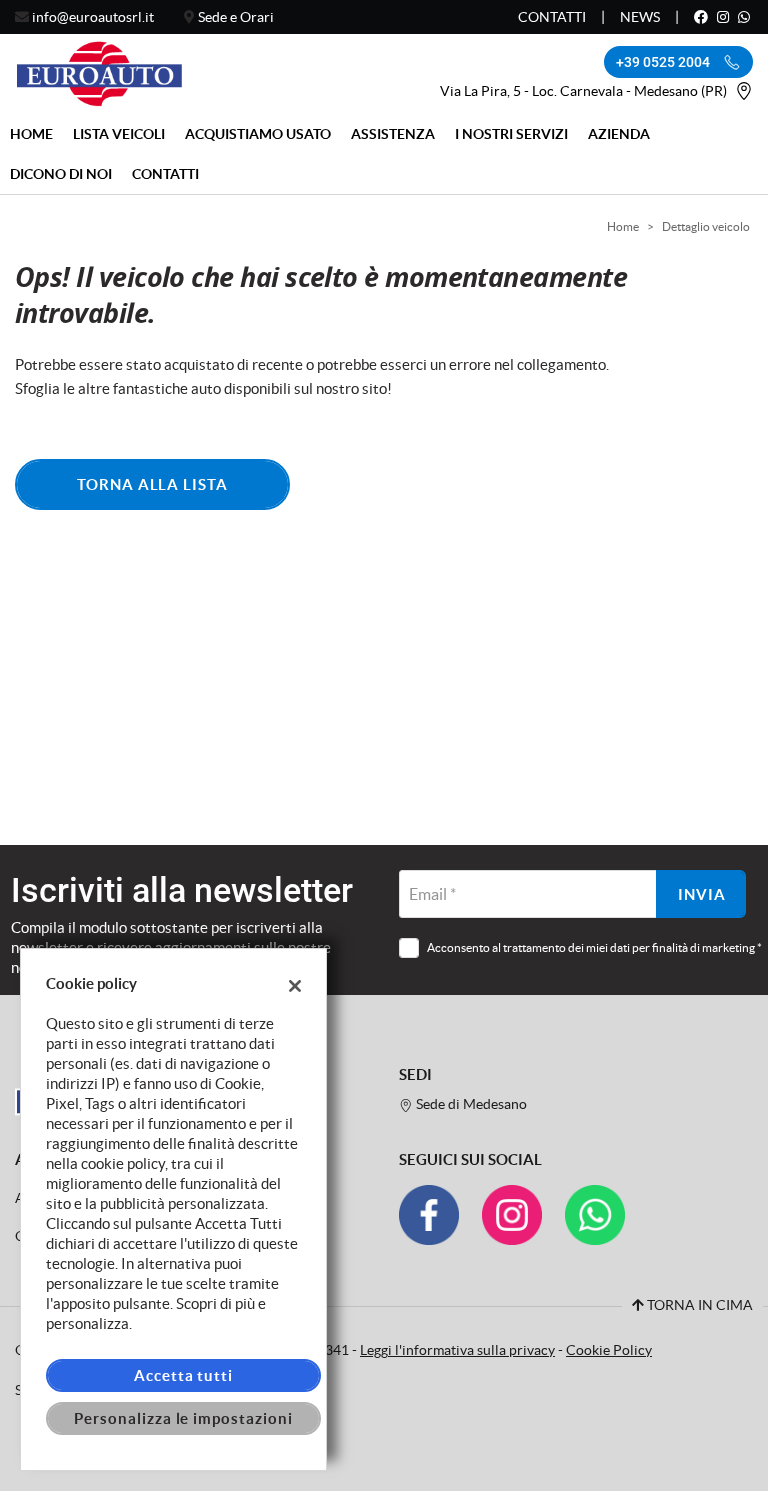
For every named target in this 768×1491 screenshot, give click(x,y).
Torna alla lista (152, 484)
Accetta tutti (183, 1375)
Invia (702, 894)
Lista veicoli (119, 134)
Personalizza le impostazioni (183, 1418)
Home (31, 134)
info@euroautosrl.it (93, 17)
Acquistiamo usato (258, 134)
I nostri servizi (511, 134)
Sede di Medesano (470, 1104)
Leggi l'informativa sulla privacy (457, 1350)
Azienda (619, 134)
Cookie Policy (609, 1350)
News (640, 17)
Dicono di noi (61, 174)
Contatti (552, 17)
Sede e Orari (236, 17)
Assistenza (393, 134)
